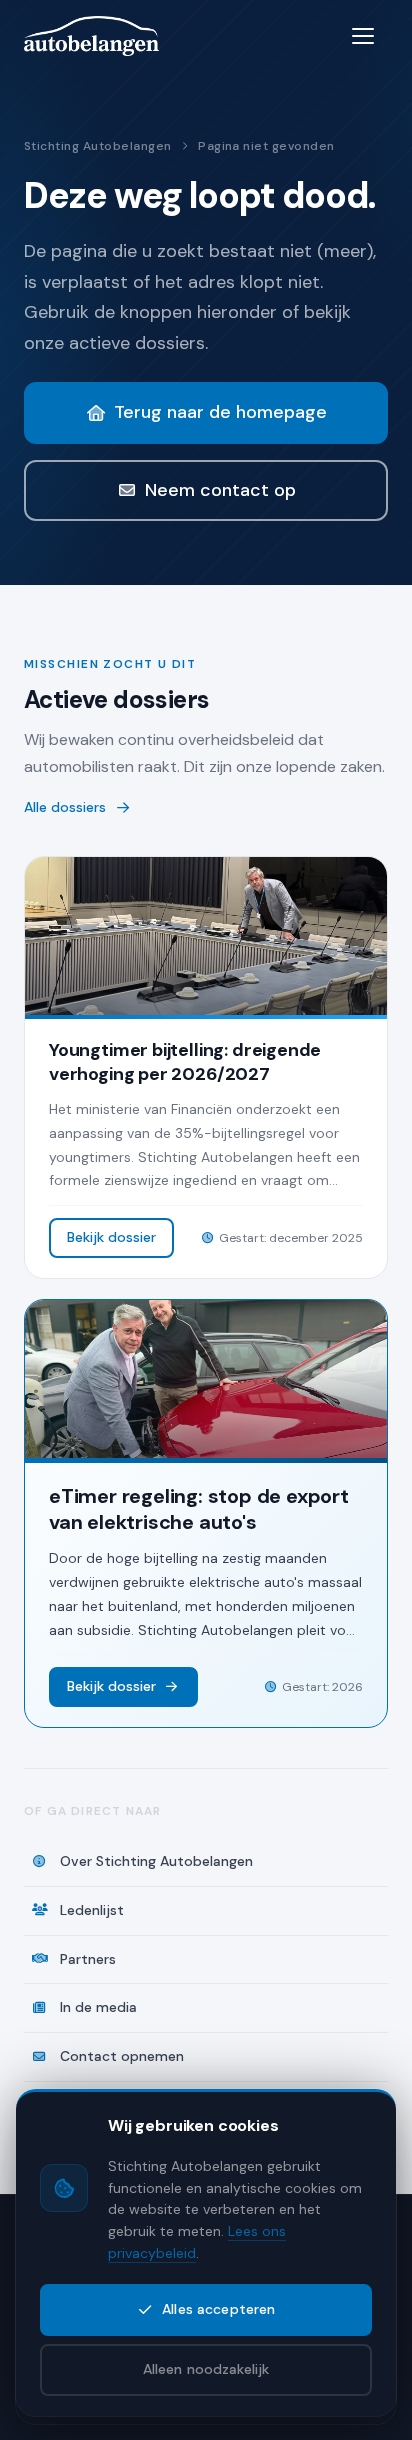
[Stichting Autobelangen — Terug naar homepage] (91, 36)
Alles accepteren (218, 2309)
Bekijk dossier (111, 1237)
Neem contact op (220, 490)
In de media (98, 2007)
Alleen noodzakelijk (206, 2369)
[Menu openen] (366, 36)
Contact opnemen (122, 2056)
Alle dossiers (65, 807)
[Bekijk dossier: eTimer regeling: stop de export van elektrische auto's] (206, 1513)
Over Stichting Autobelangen (156, 1861)
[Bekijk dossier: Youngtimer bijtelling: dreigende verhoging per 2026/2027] (206, 1067)
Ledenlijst (92, 1910)
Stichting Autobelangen (98, 146)
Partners (88, 1959)
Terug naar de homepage (220, 412)
